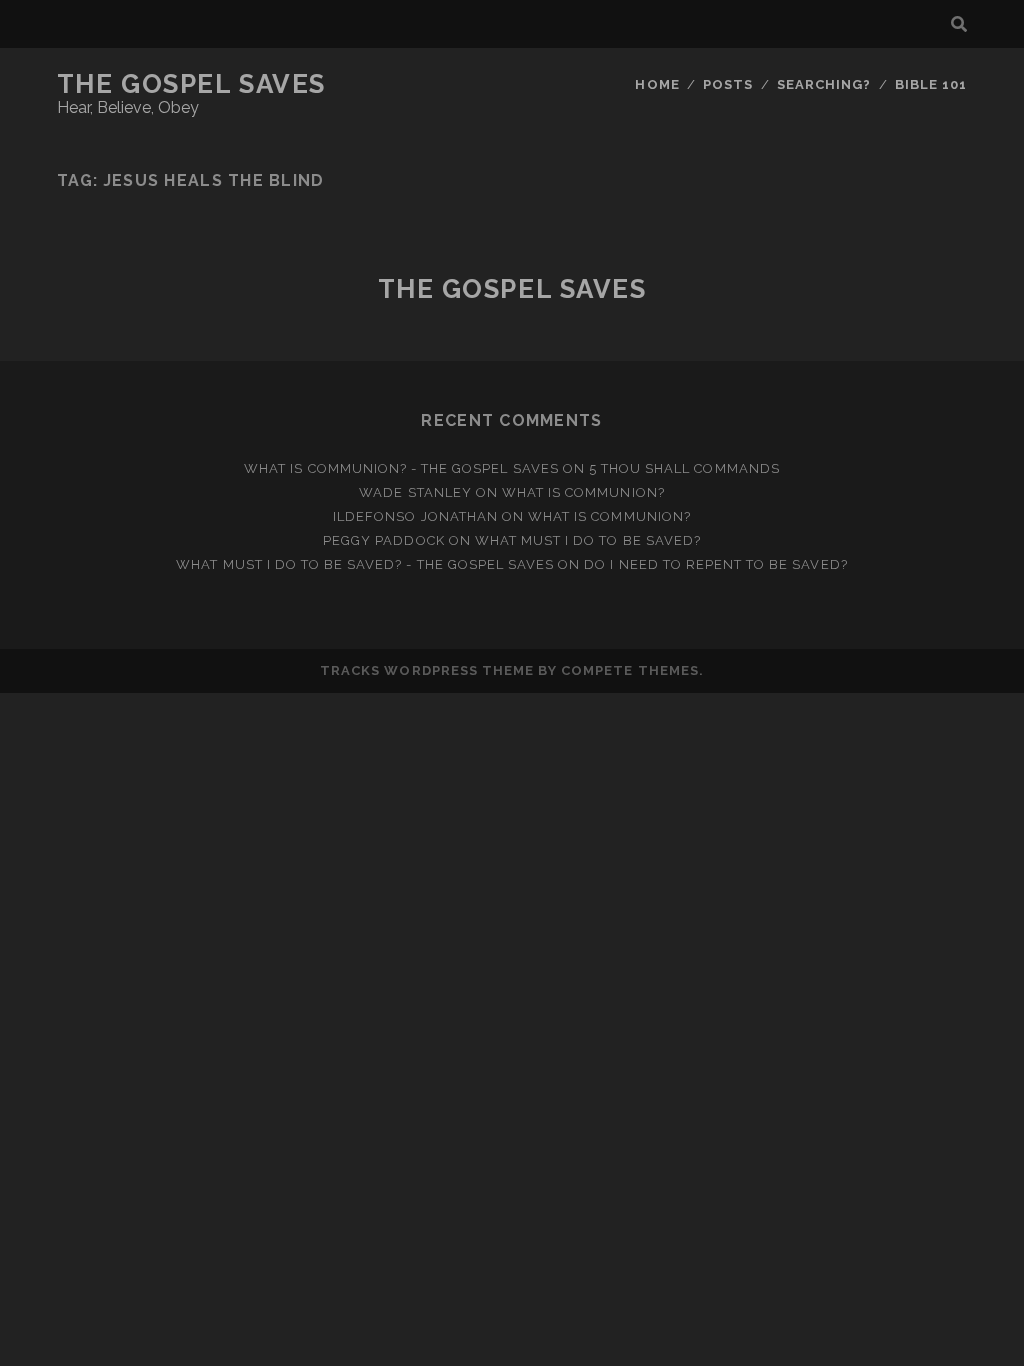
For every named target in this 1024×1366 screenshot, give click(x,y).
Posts (728, 84)
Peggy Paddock (384, 540)
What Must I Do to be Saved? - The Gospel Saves (365, 564)
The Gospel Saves (191, 84)
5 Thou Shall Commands (684, 468)
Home (657, 84)
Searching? (824, 84)
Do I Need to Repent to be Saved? (715, 564)
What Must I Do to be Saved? (588, 540)
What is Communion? (583, 492)
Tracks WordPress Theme (427, 670)
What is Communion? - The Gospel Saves (401, 468)
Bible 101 (931, 84)
